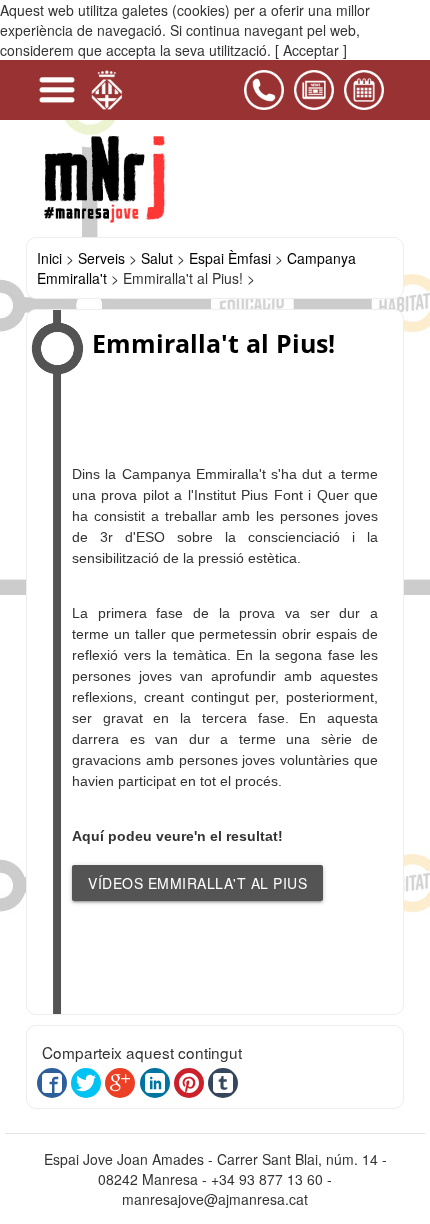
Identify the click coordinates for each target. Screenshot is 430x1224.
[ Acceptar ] (311, 50)
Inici (49, 258)
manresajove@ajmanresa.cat (215, 1199)
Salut (157, 258)
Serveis (101, 258)
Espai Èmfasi (230, 258)
